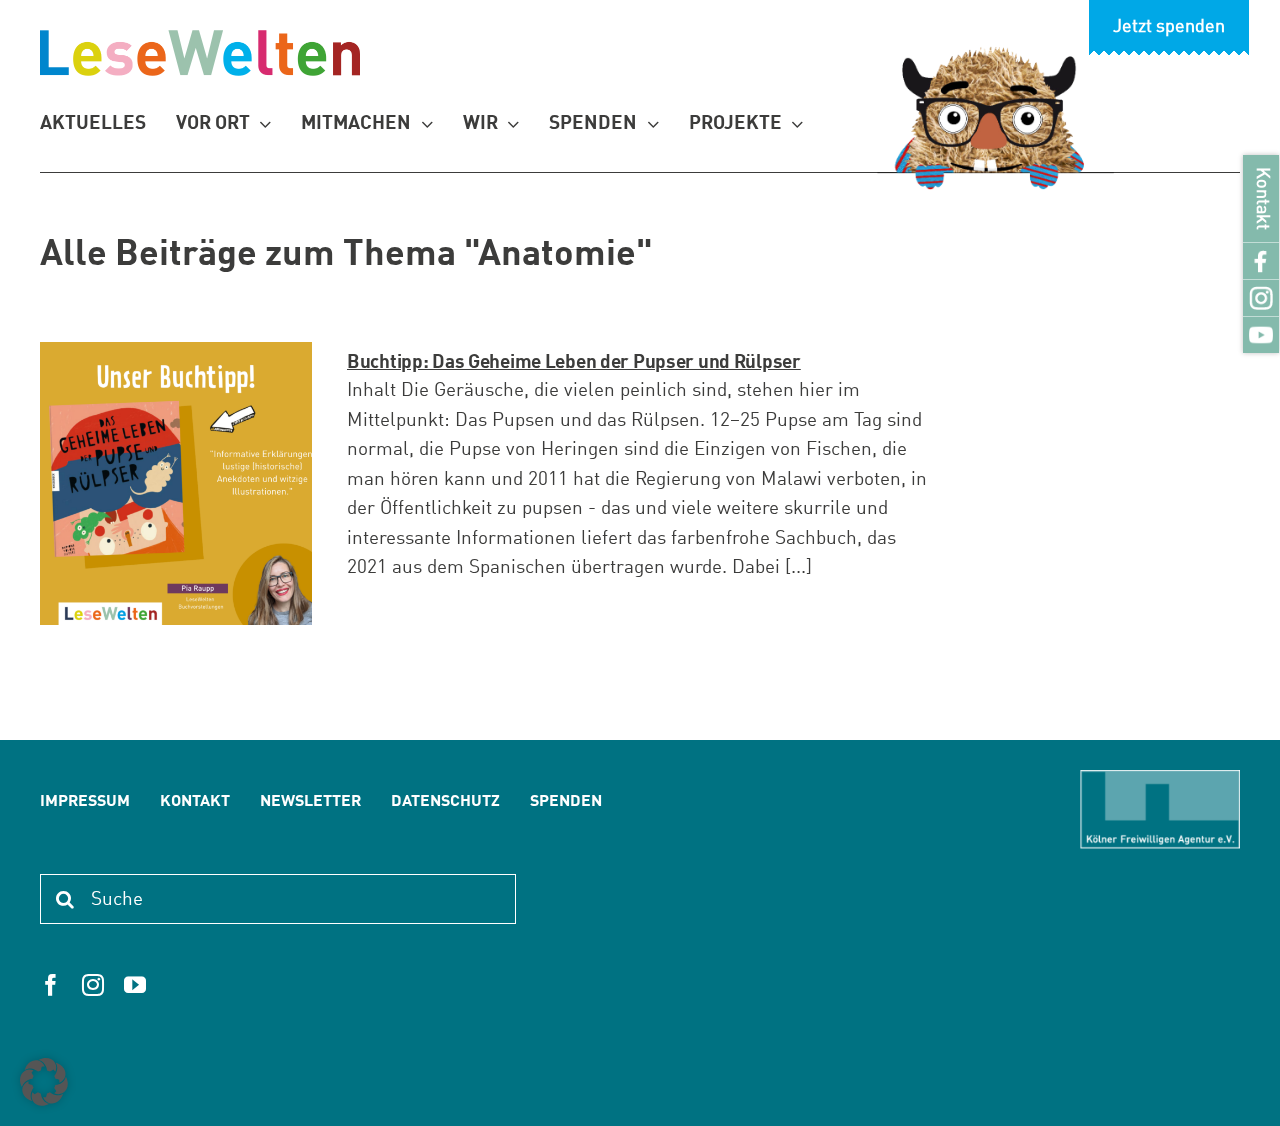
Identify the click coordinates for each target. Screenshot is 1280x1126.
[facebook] (51, 985)
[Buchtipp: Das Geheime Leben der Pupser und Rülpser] (176, 483)
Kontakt (1261, 198)
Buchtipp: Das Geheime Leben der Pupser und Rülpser (574, 362)
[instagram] (93, 985)
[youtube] (135, 985)
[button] (44, 1082)
